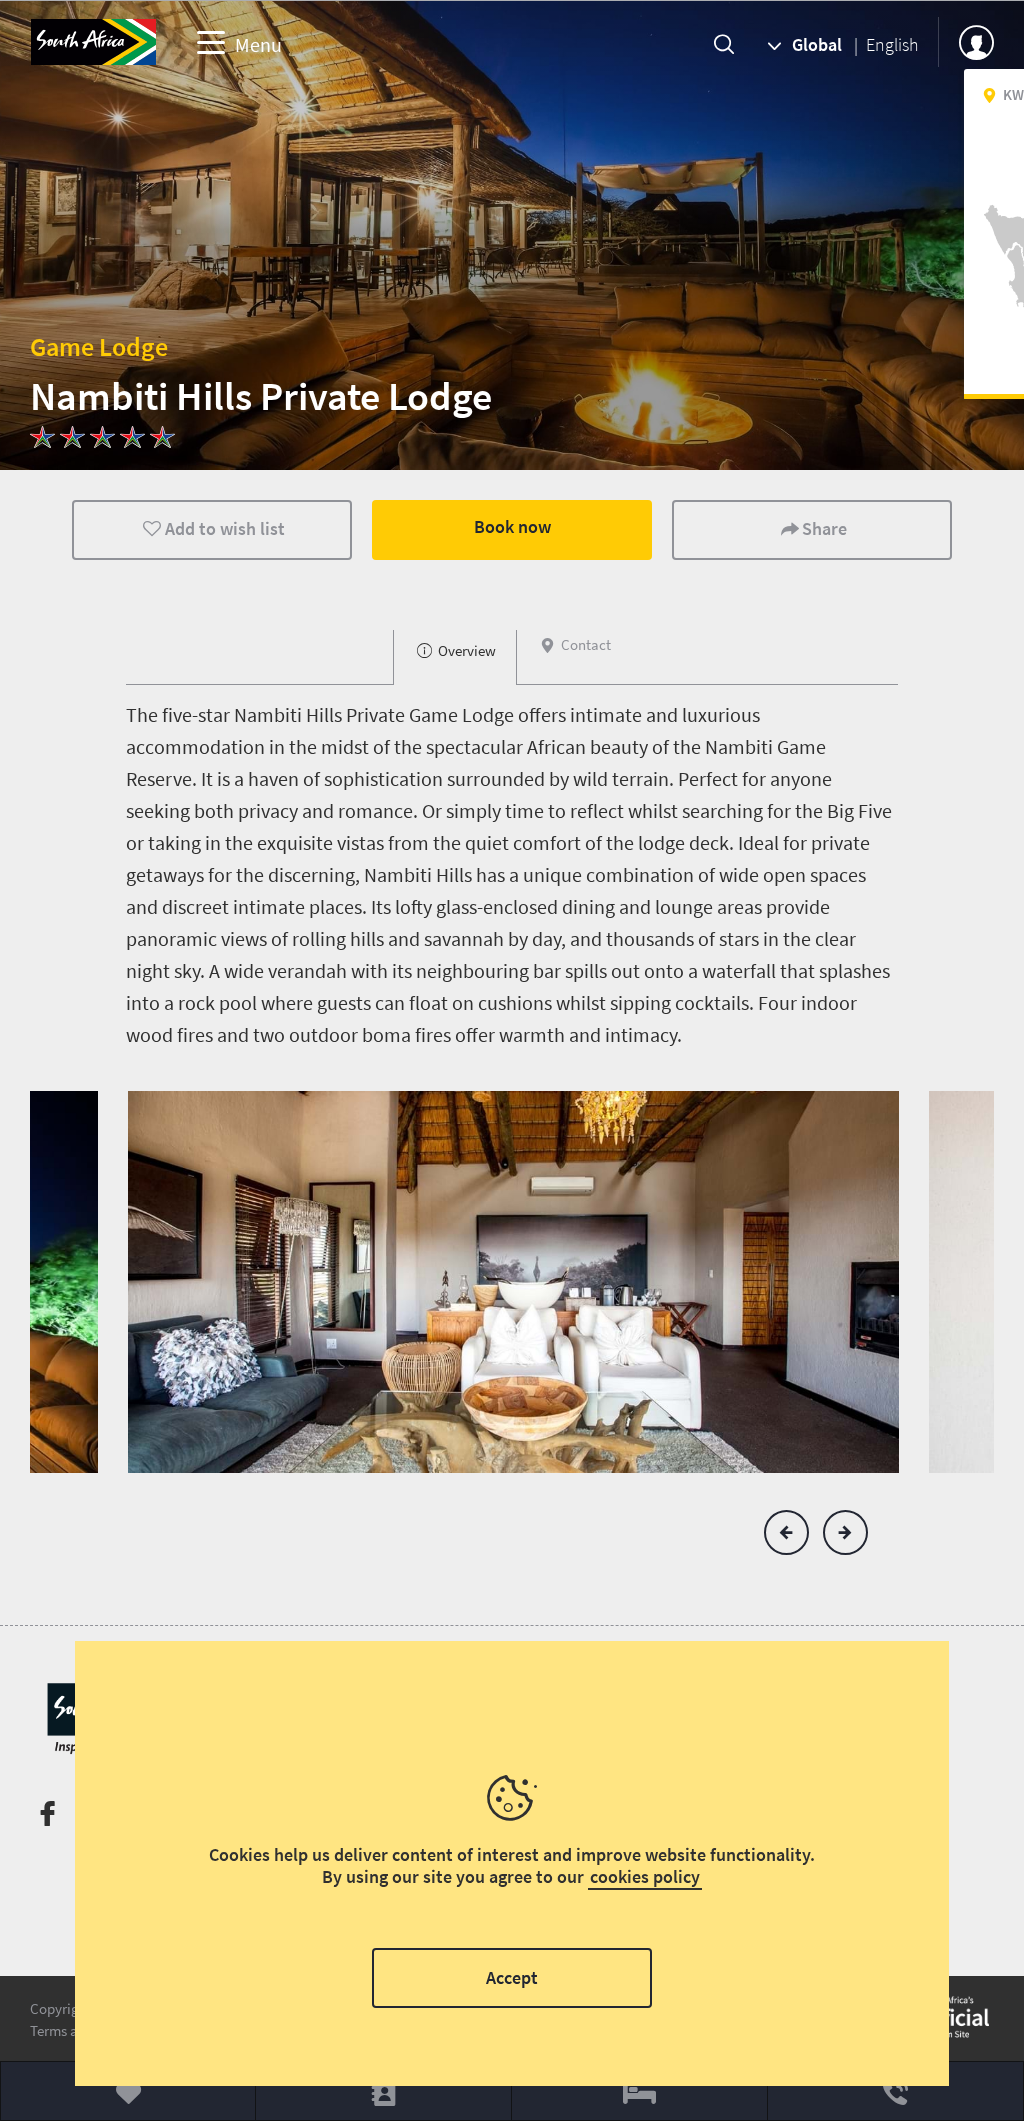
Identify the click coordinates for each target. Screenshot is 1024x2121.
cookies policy (645, 1876)
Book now (512, 526)
